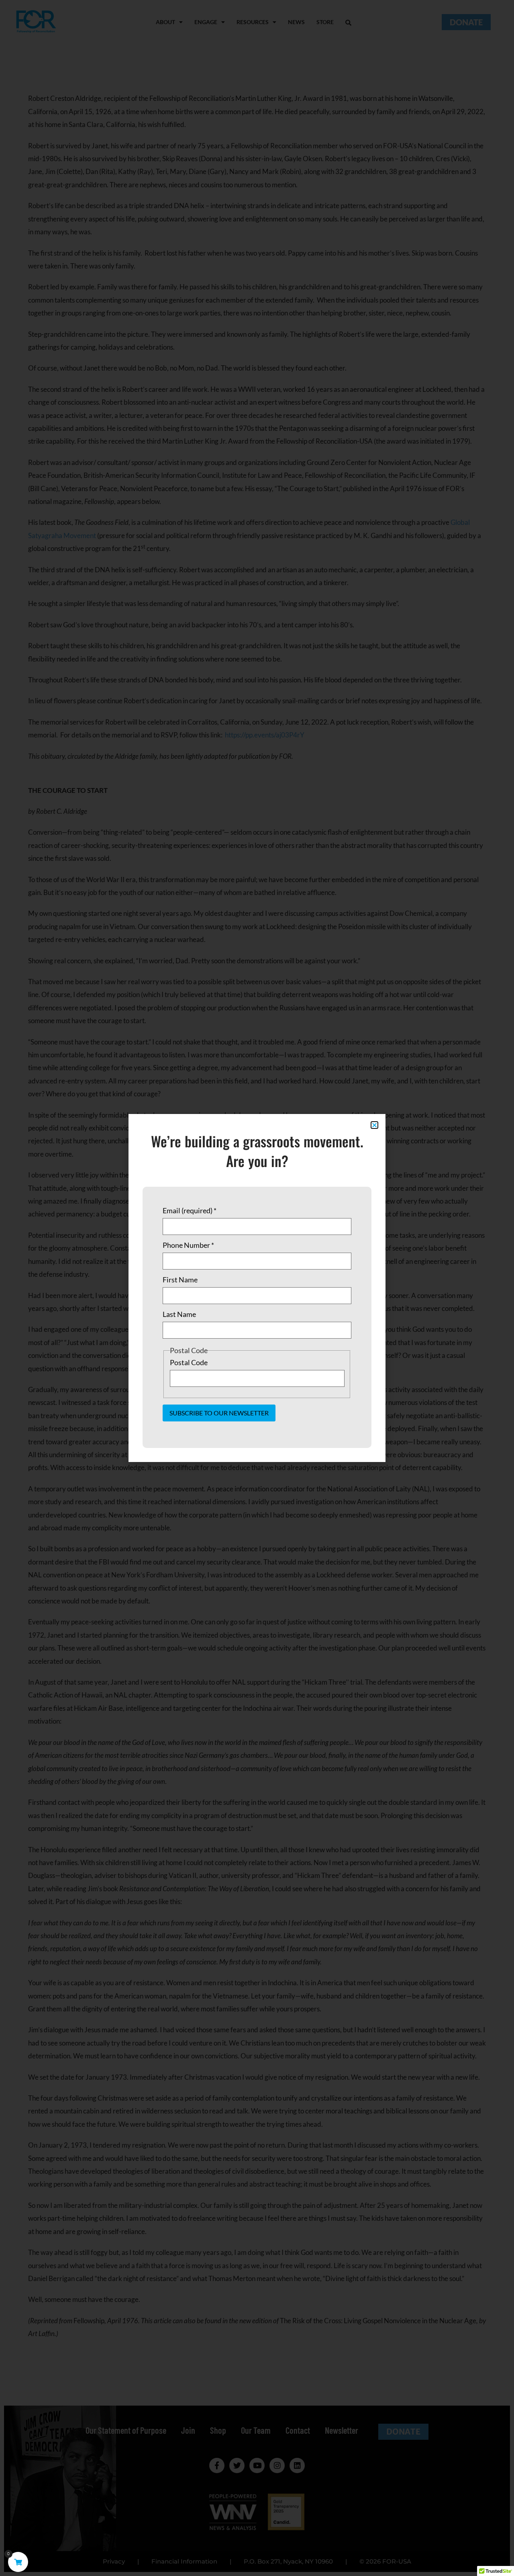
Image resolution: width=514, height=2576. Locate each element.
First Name (180, 1280)
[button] (374, 1125)
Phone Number (188, 1245)
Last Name (179, 1314)
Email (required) (190, 1210)
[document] (257, 1288)
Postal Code (189, 1362)
